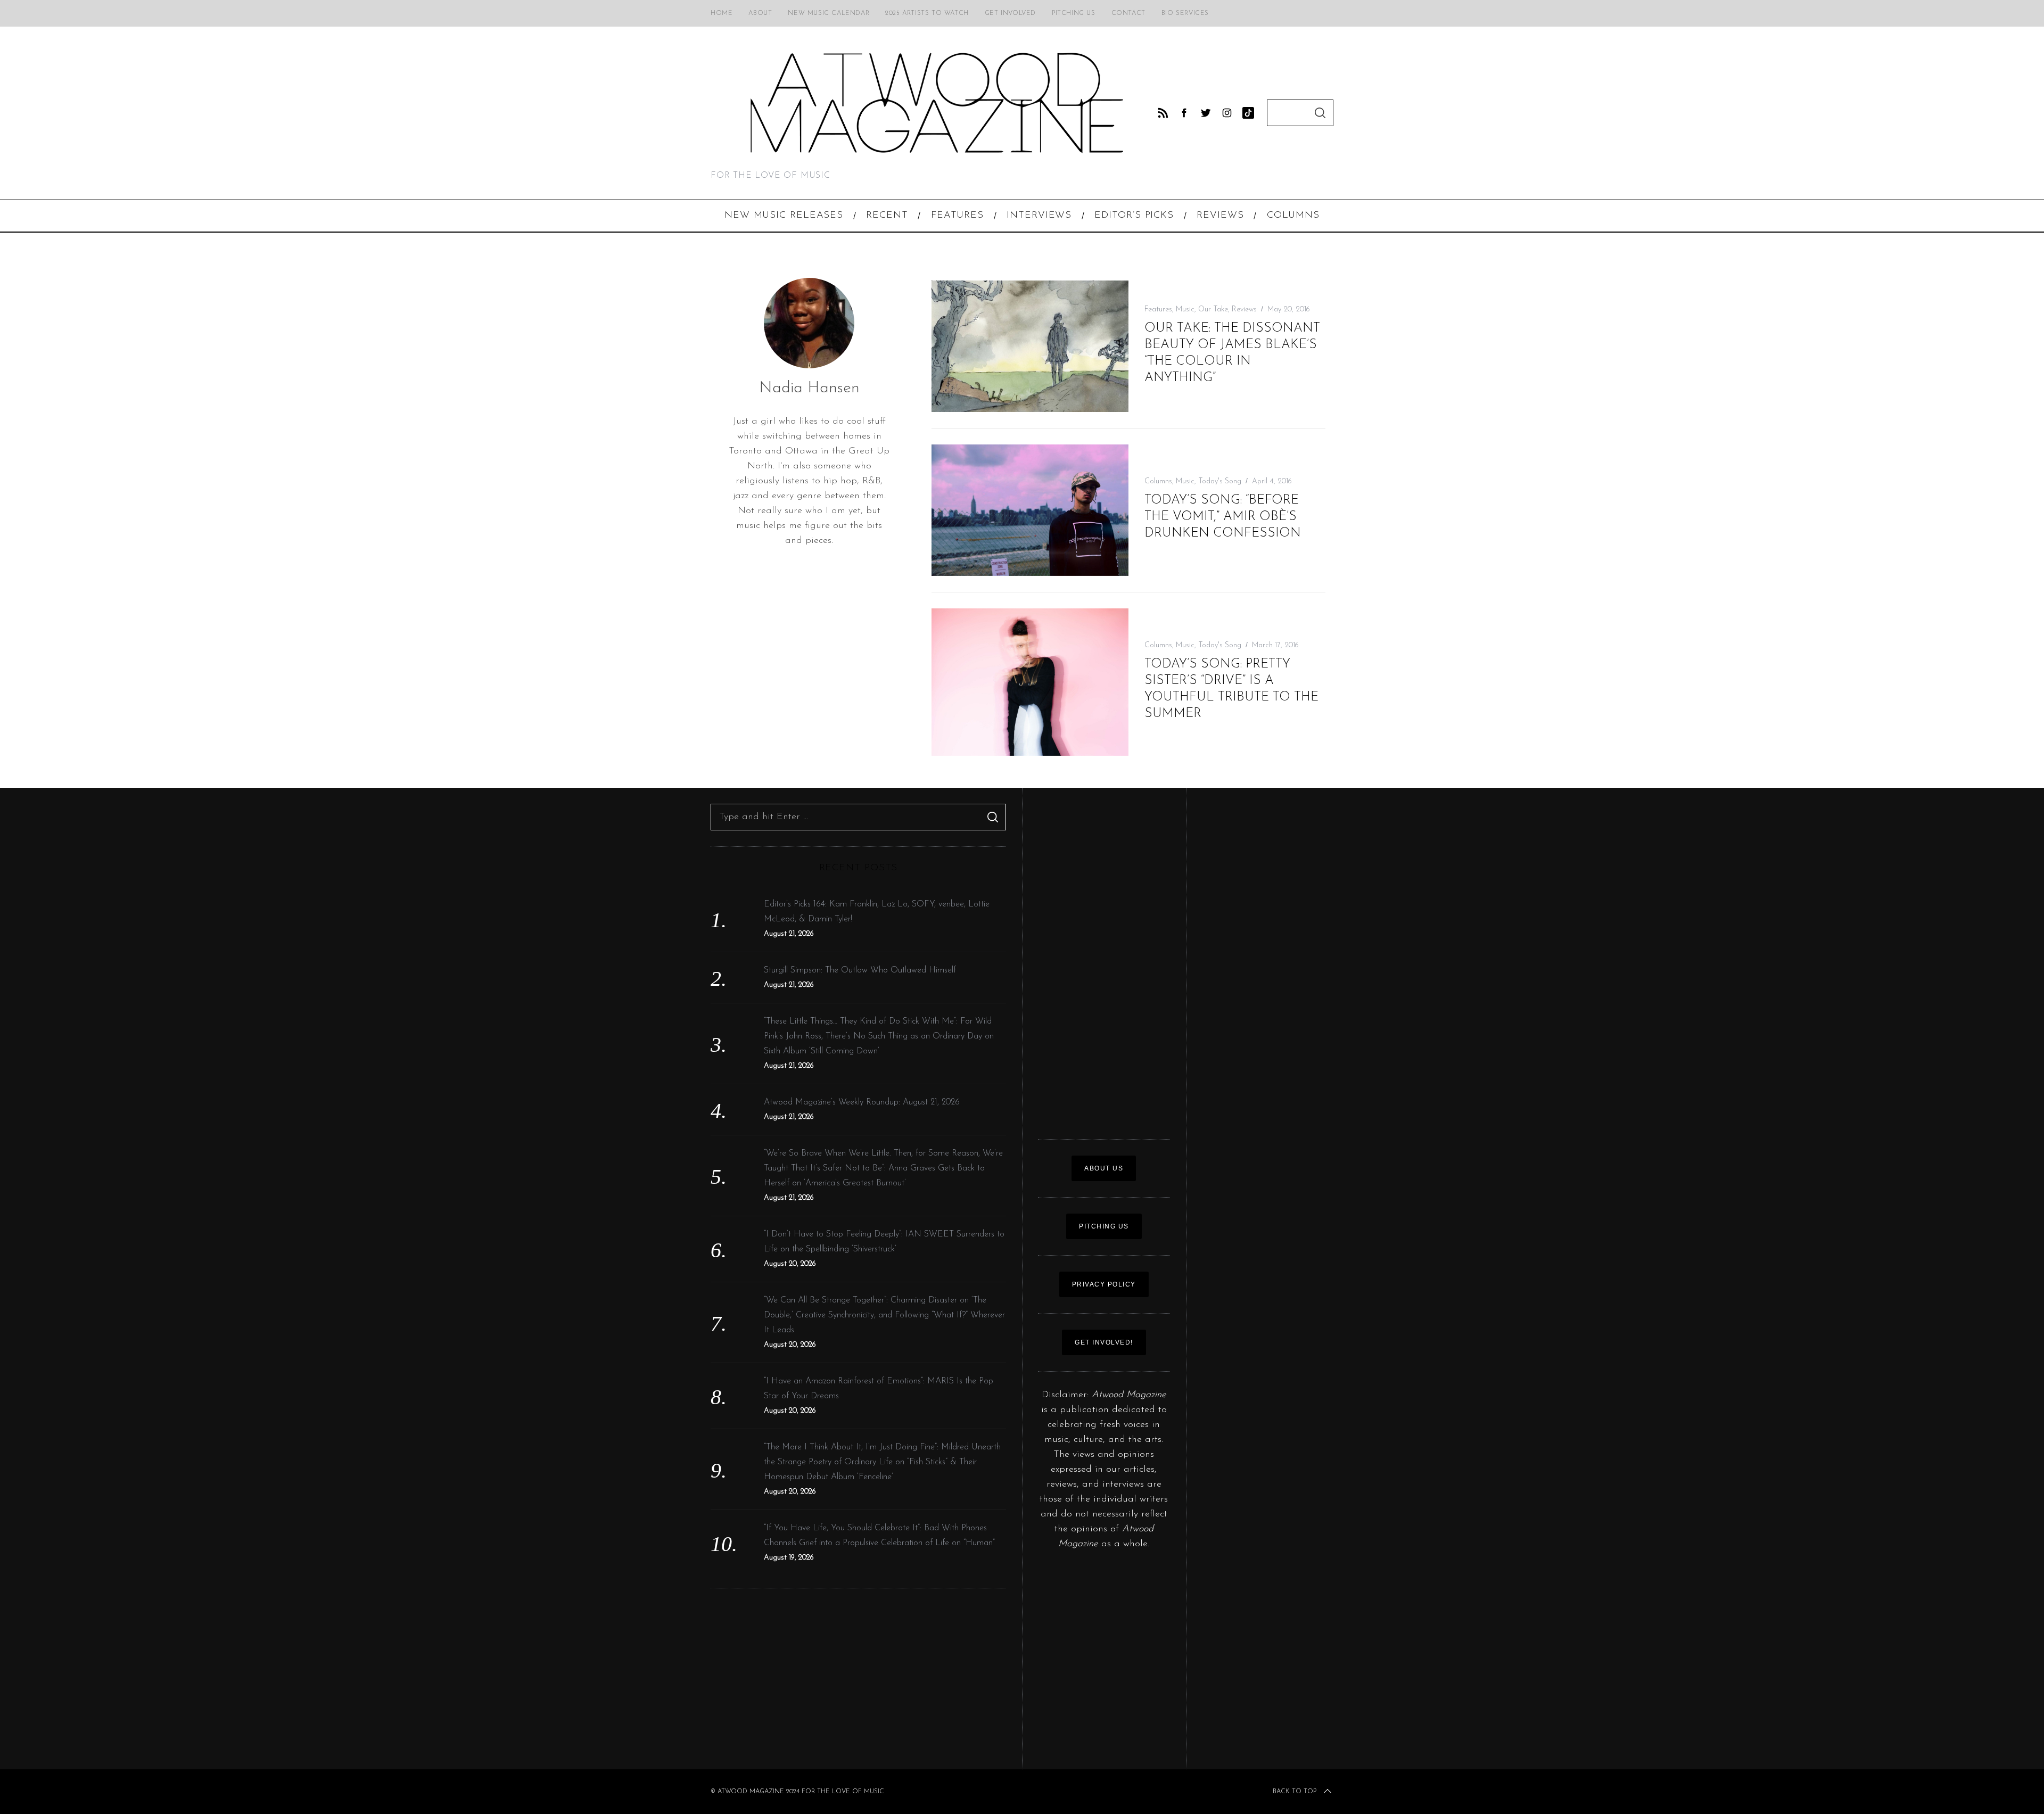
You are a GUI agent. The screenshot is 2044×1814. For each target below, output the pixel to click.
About (760, 13)
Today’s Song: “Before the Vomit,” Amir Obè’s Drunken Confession (1223, 517)
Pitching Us (1074, 13)
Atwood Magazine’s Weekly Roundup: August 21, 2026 (862, 1102)
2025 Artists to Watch (927, 13)
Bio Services (1185, 13)
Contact (1128, 13)
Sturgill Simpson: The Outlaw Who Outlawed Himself (860, 970)
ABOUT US (1104, 1168)
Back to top (1295, 1792)
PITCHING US (1104, 1226)
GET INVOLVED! (1104, 1342)
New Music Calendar (829, 13)
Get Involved (1010, 13)
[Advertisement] (858, 1679)
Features (1158, 310)
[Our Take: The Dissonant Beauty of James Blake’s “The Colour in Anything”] (1030, 346)
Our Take (1213, 310)
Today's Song (1220, 481)
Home (722, 13)
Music (1185, 310)
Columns (1158, 481)
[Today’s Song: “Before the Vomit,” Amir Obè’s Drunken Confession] (1030, 510)
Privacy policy (1104, 1284)
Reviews (1244, 310)
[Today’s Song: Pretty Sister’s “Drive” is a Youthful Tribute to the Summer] (1030, 682)
